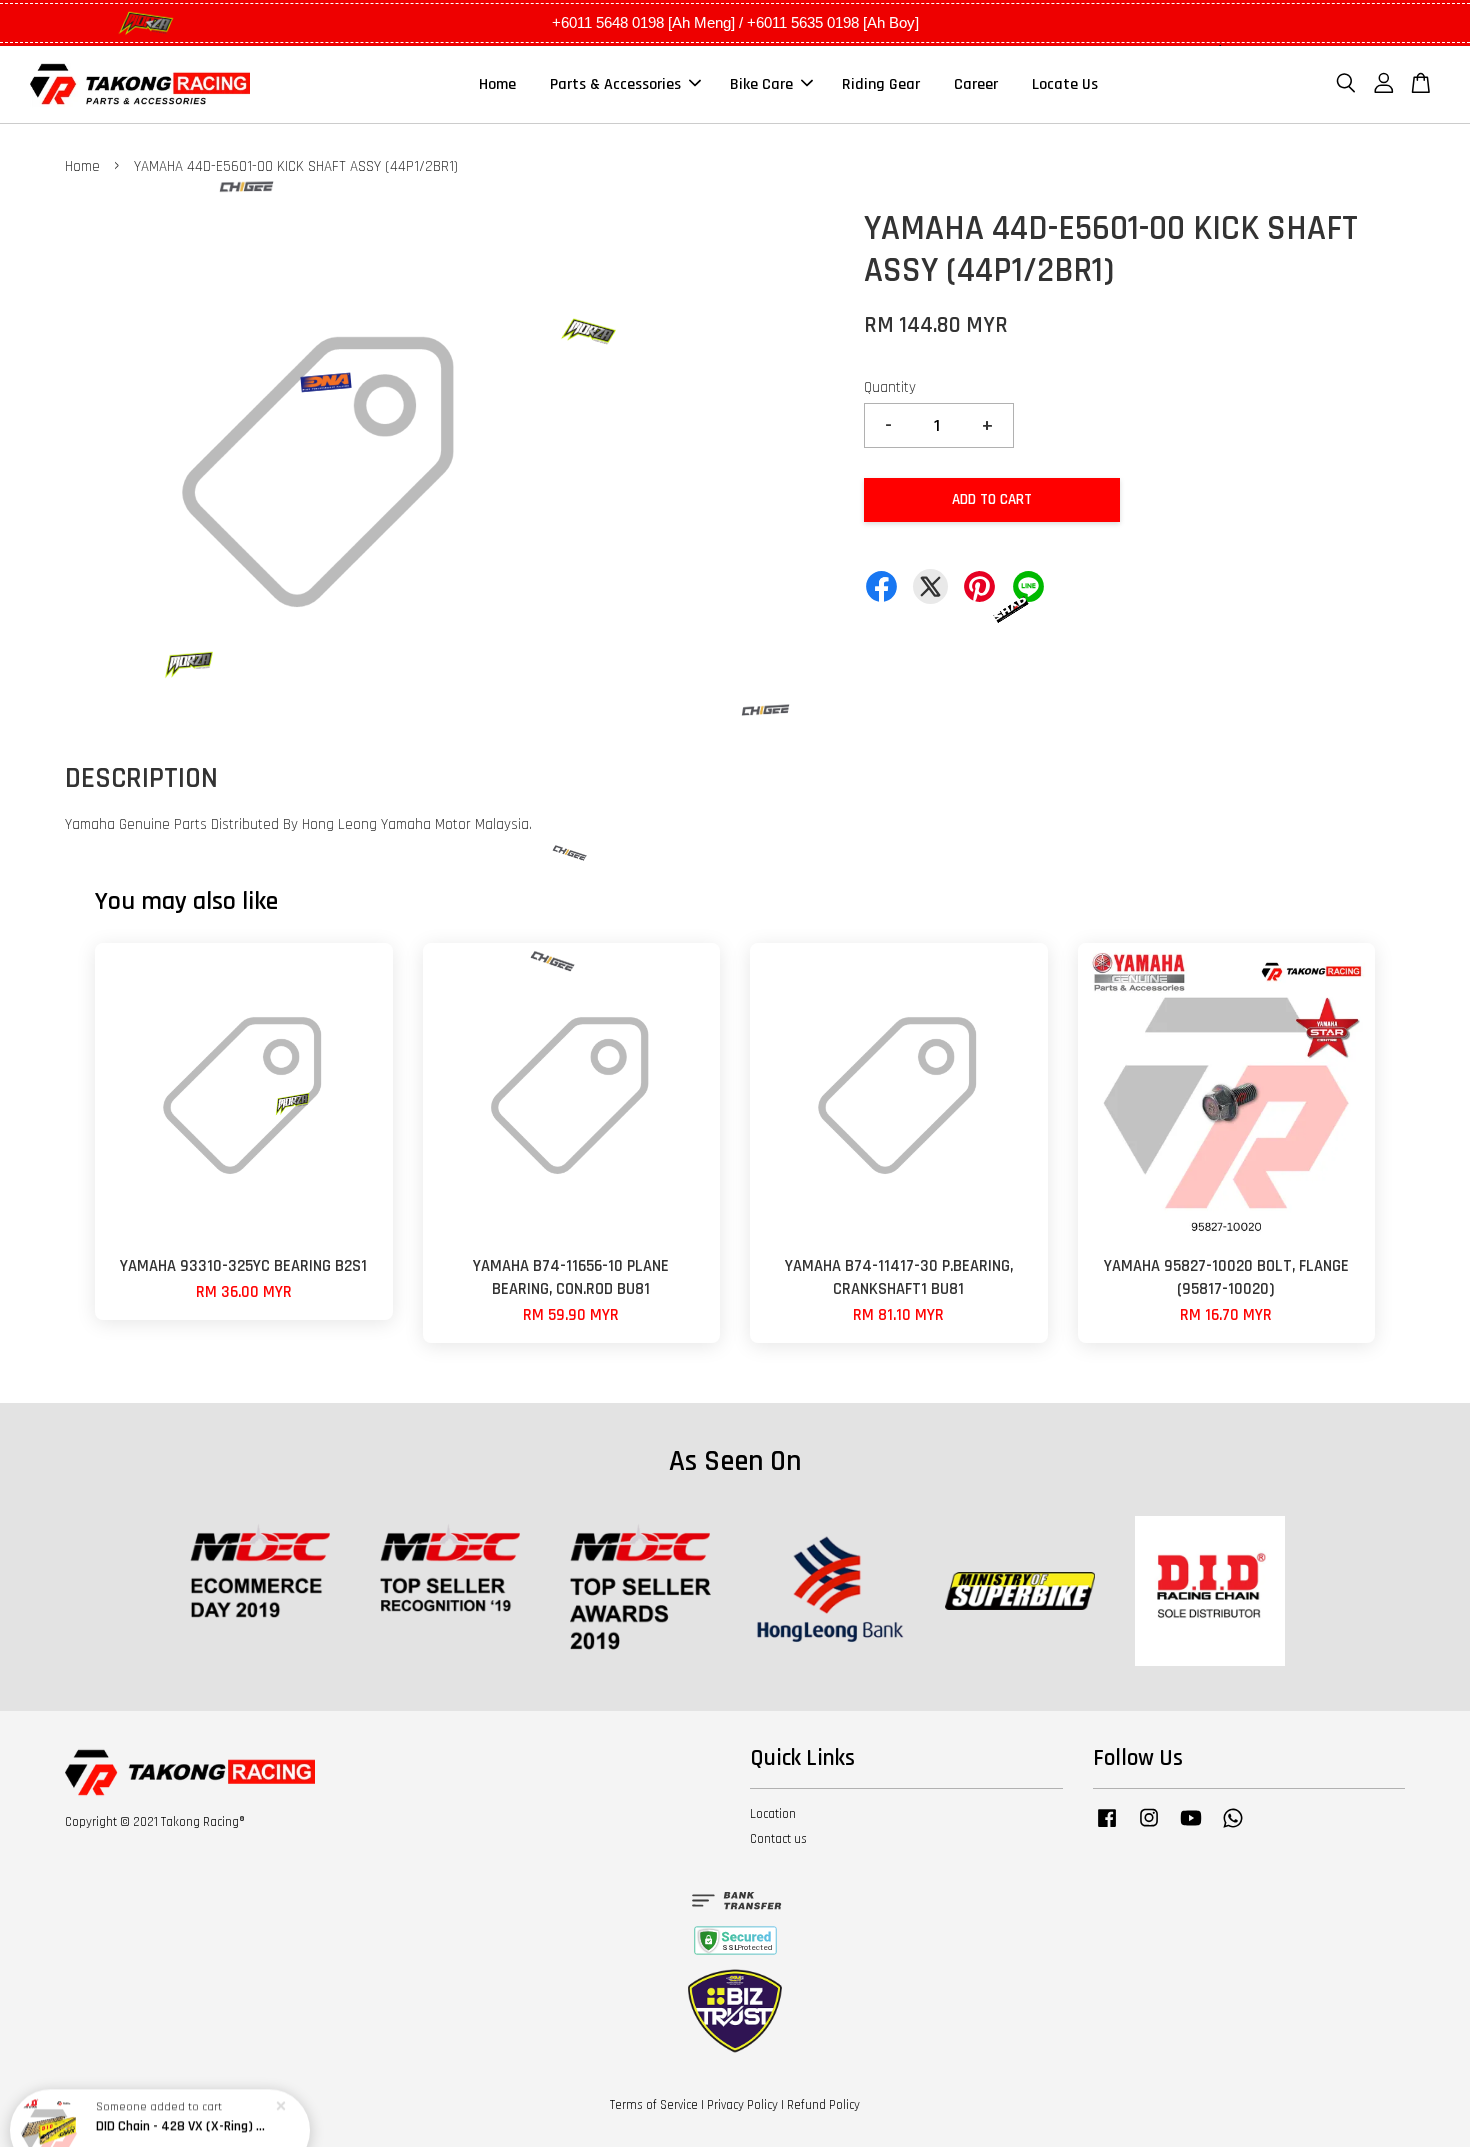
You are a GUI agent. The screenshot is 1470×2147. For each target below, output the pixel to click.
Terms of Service (654, 2105)
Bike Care (761, 84)
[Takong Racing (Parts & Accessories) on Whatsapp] (1233, 1828)
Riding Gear (881, 84)
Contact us (778, 1839)
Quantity (890, 387)
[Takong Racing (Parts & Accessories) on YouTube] (1191, 1828)
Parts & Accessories (615, 84)
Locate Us (1065, 84)
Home (497, 84)
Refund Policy (823, 2105)
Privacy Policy (742, 2105)
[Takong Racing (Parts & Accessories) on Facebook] (1107, 1828)
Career (976, 84)
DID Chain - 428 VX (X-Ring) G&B (184, 2092)
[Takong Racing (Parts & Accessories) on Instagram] (1149, 1828)
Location (773, 1814)
